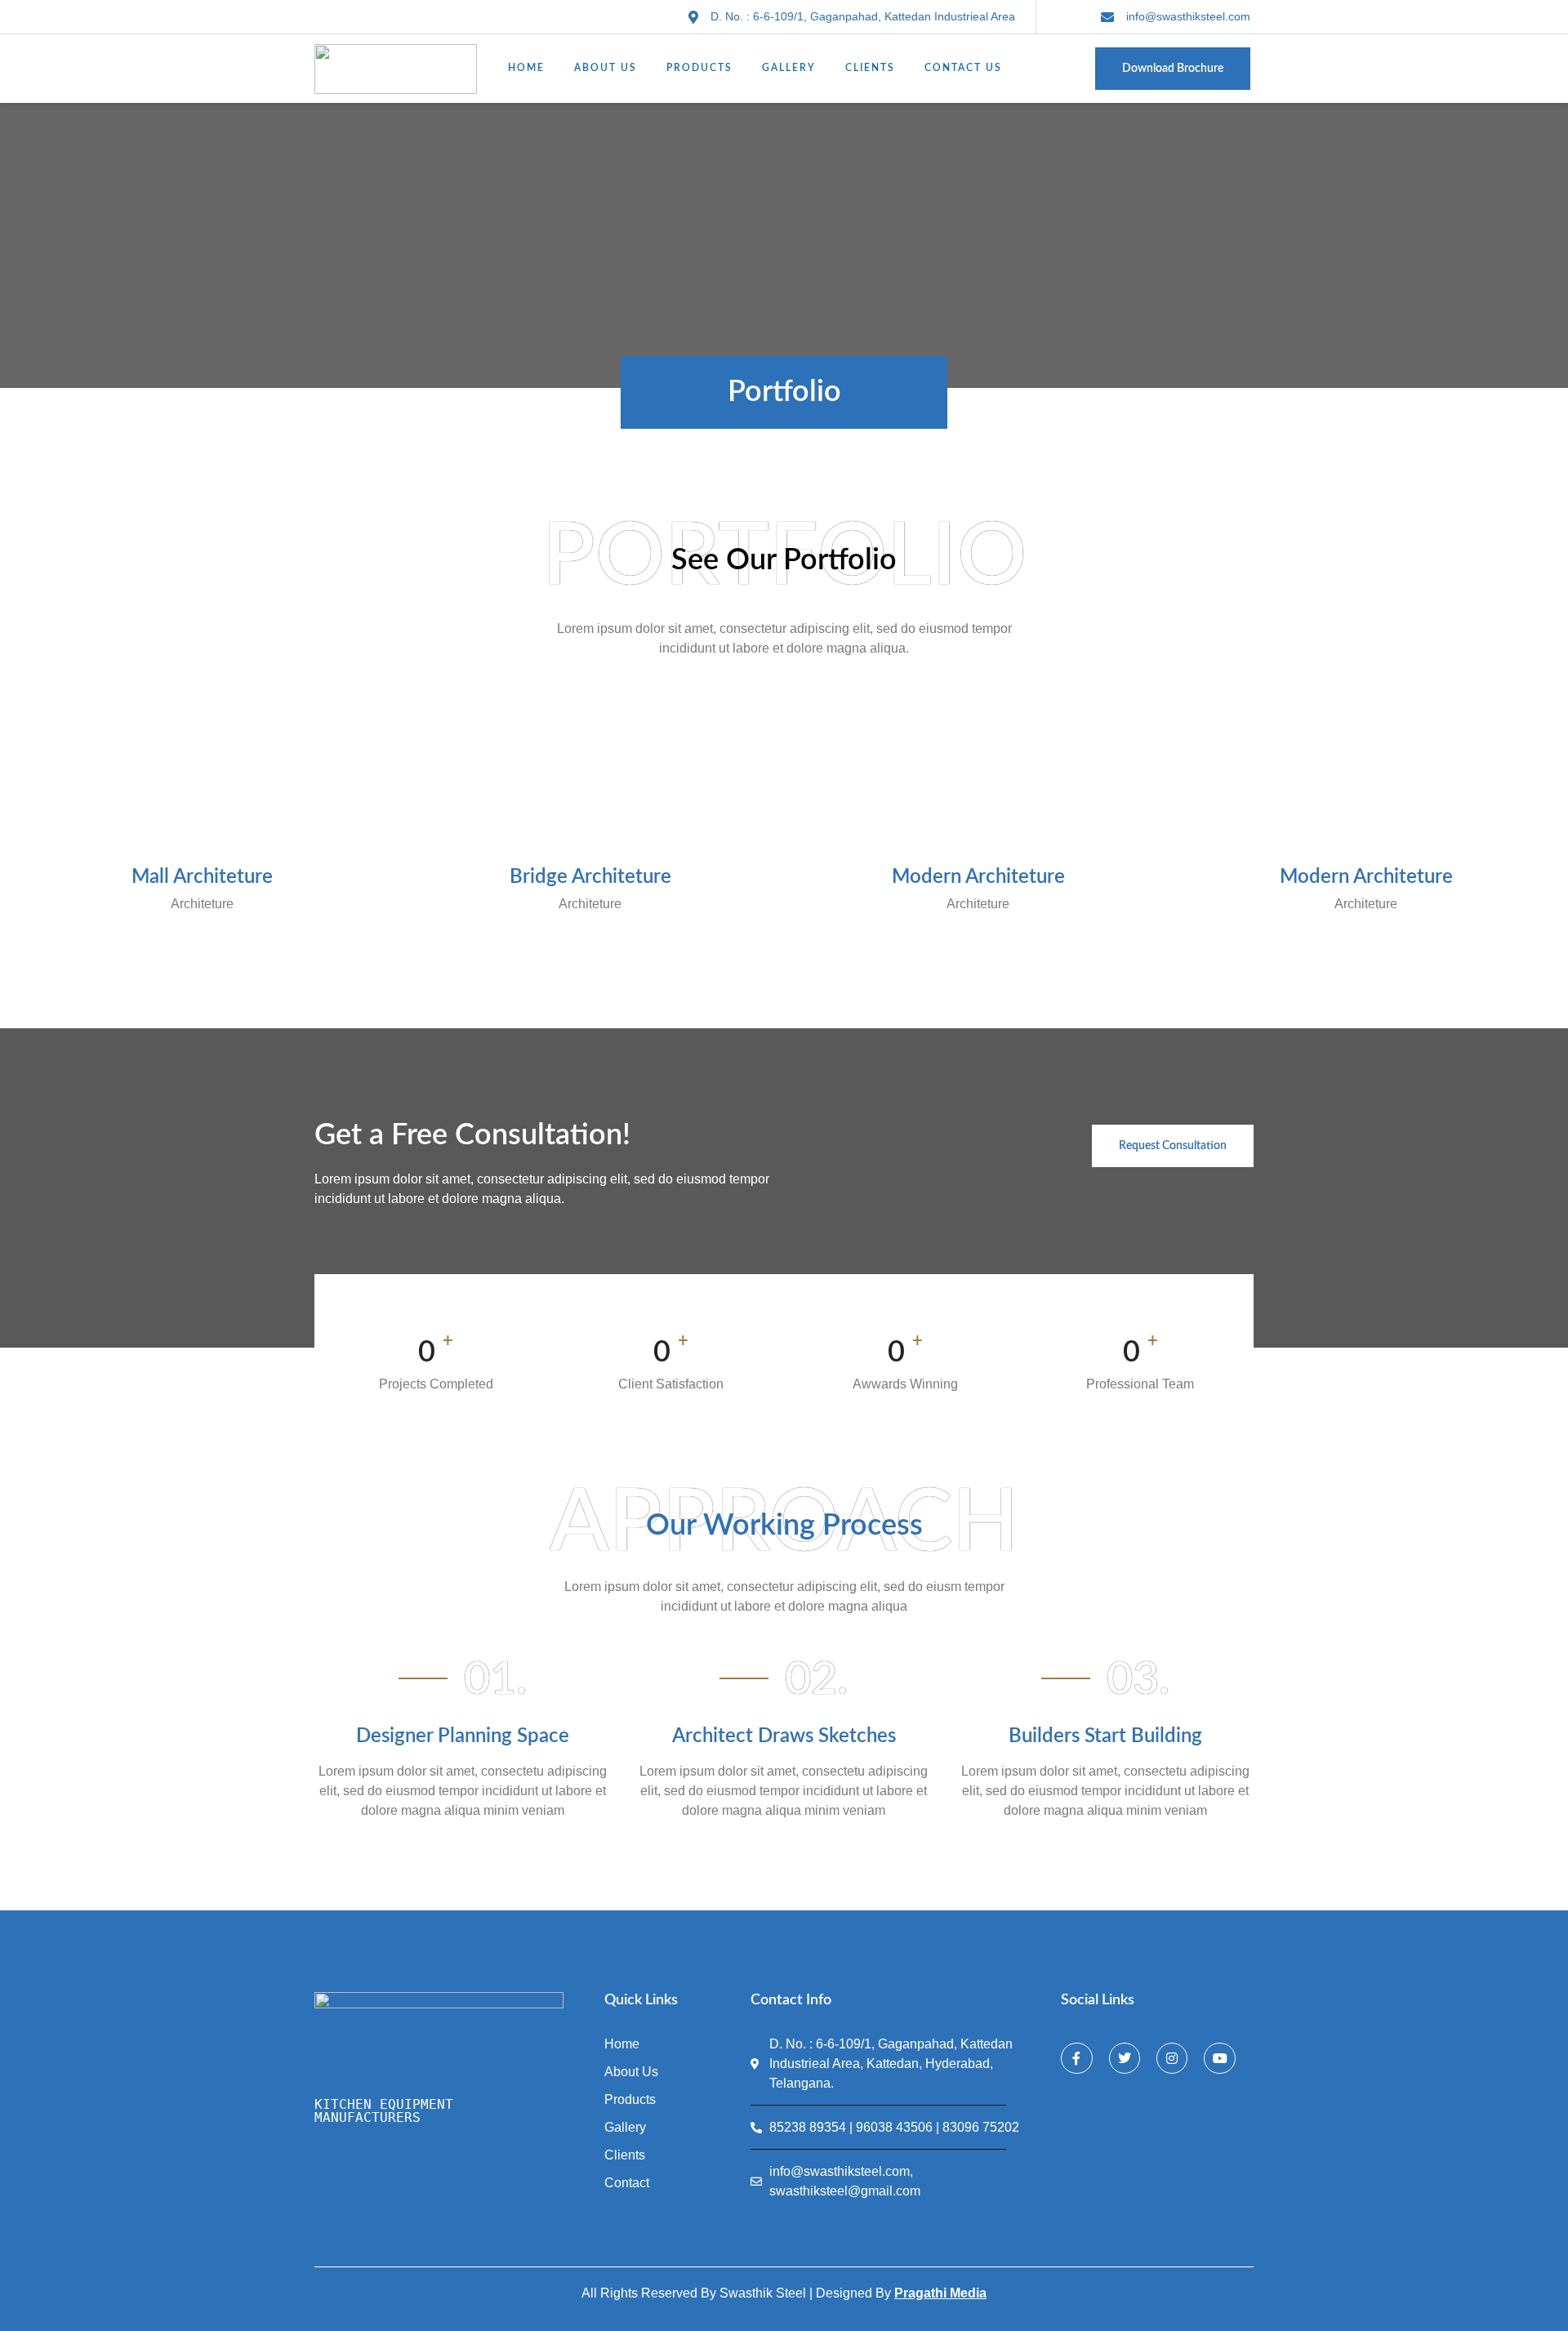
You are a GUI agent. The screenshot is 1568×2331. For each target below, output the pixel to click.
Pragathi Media (940, 2293)
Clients (870, 68)
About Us (606, 68)
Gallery (789, 68)
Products (699, 68)
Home (526, 68)
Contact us (963, 68)
